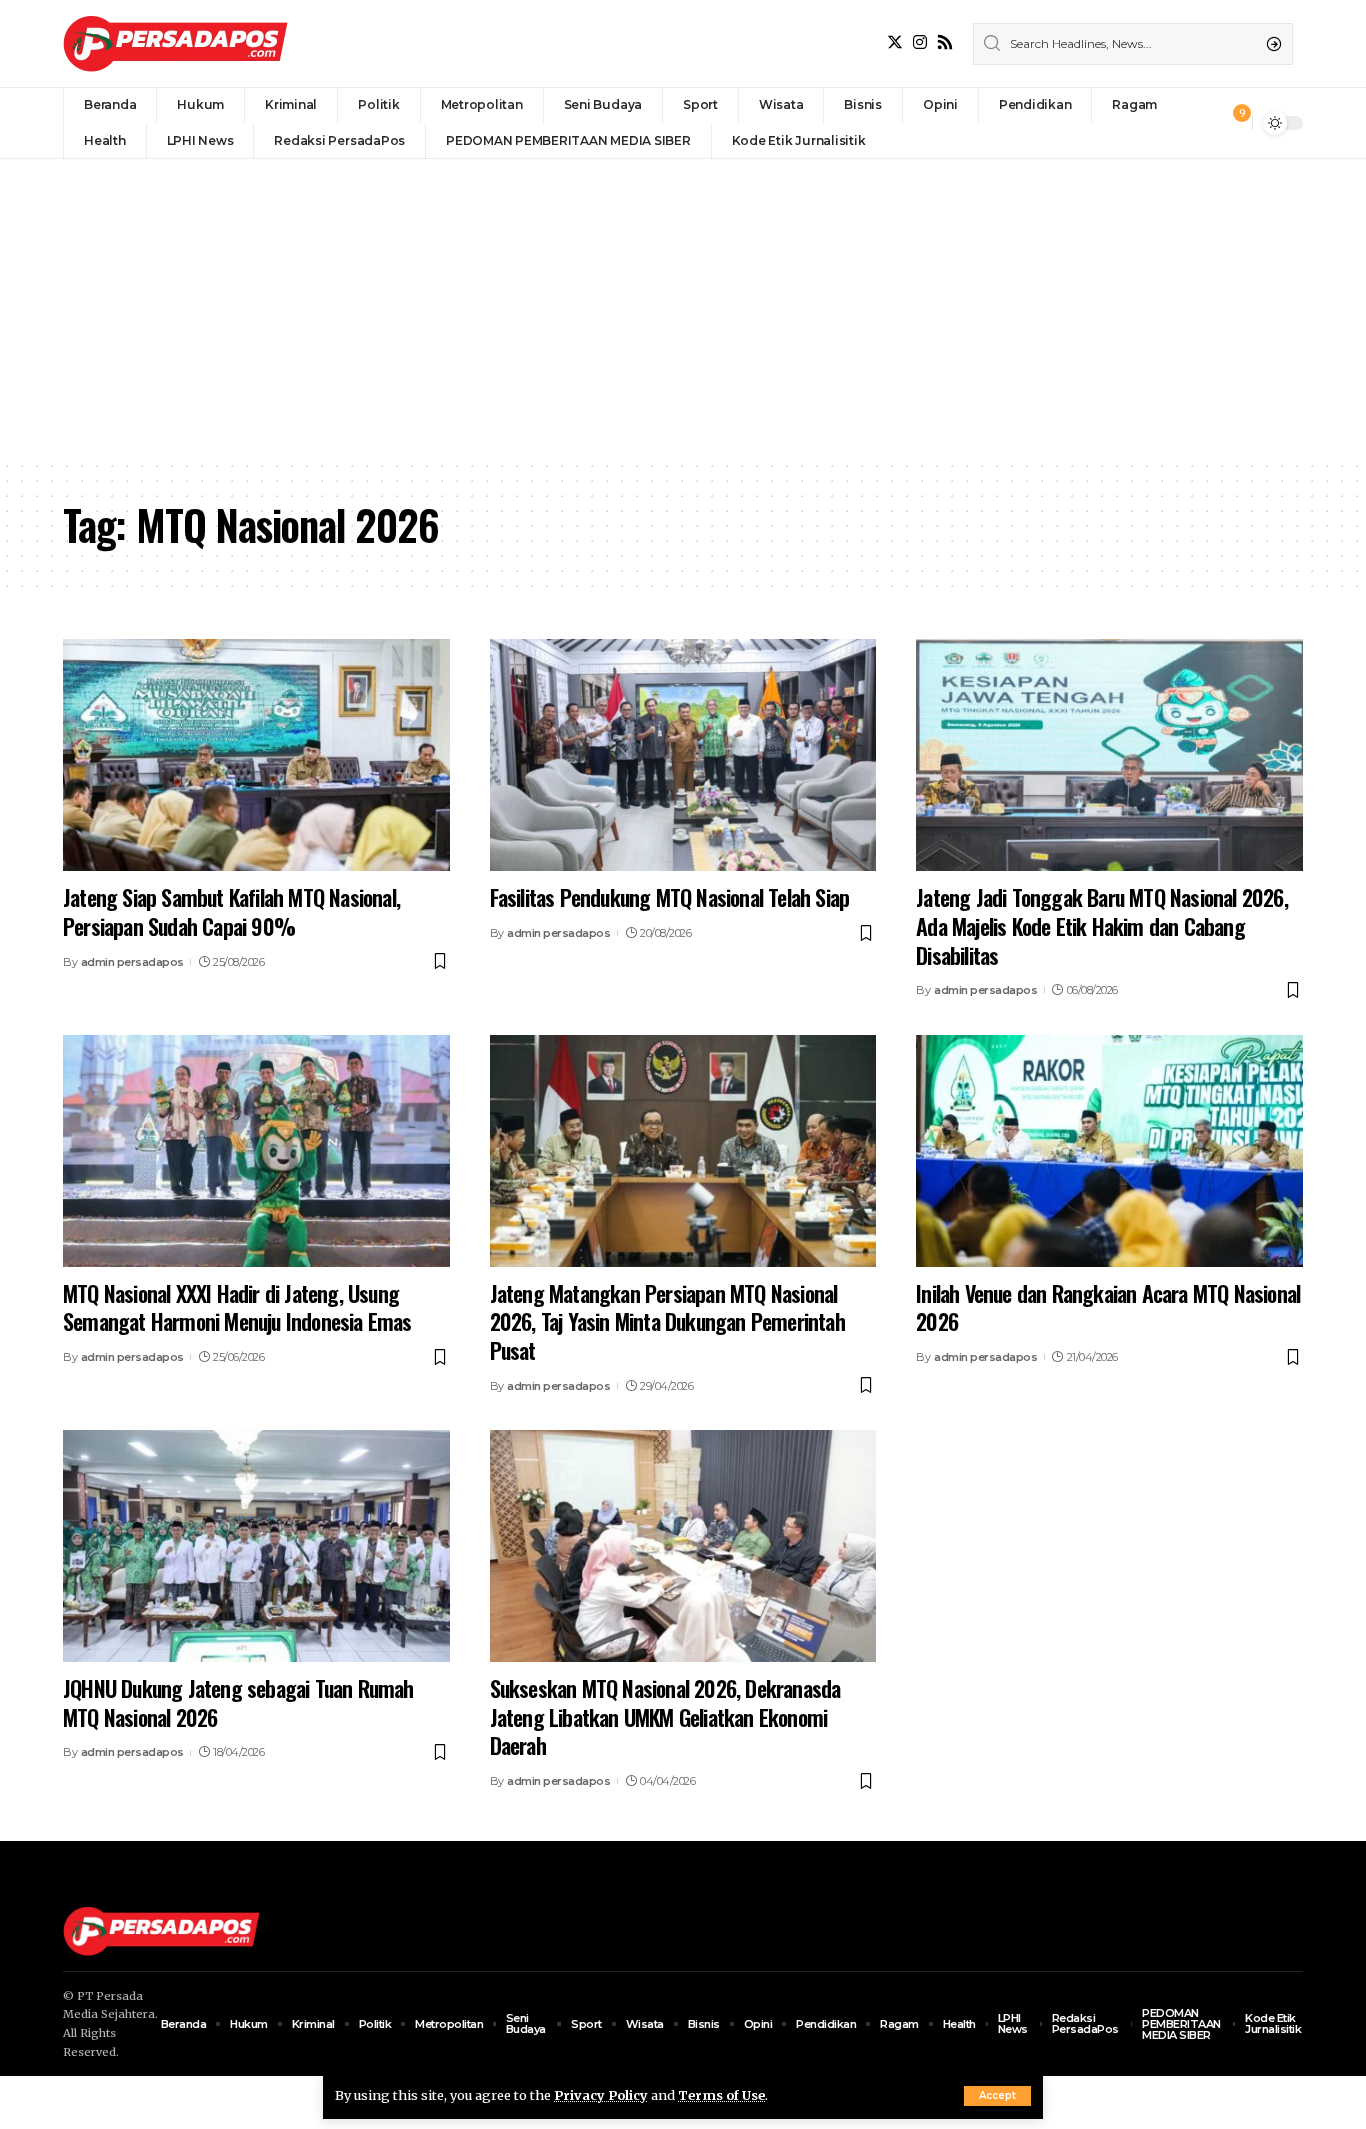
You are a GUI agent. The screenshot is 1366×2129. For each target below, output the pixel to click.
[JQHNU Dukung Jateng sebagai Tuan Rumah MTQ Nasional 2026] (256, 1546)
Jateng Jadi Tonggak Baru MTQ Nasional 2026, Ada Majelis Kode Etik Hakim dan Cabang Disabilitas (1102, 925)
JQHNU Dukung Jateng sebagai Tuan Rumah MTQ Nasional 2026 (238, 1702)
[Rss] (945, 42)
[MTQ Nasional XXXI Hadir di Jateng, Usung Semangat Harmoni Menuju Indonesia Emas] (256, 1151)
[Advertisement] (683, 309)
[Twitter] (895, 42)
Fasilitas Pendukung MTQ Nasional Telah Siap (670, 897)
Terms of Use (721, 2095)
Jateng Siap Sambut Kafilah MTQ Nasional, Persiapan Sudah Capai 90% (231, 911)
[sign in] (1204, 123)
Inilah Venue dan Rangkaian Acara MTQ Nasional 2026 (1108, 1307)
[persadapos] (175, 43)
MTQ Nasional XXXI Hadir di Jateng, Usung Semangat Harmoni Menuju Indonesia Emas (237, 1307)
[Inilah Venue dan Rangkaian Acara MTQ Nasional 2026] (1109, 1151)
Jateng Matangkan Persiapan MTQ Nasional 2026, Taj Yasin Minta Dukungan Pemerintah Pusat (667, 1321)
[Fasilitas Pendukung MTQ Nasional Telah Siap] (683, 755)
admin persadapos (132, 962)
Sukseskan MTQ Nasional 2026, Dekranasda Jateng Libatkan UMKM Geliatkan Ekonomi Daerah (665, 1716)
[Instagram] (920, 42)
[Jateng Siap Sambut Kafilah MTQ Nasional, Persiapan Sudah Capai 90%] (256, 755)
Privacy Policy (601, 2095)
